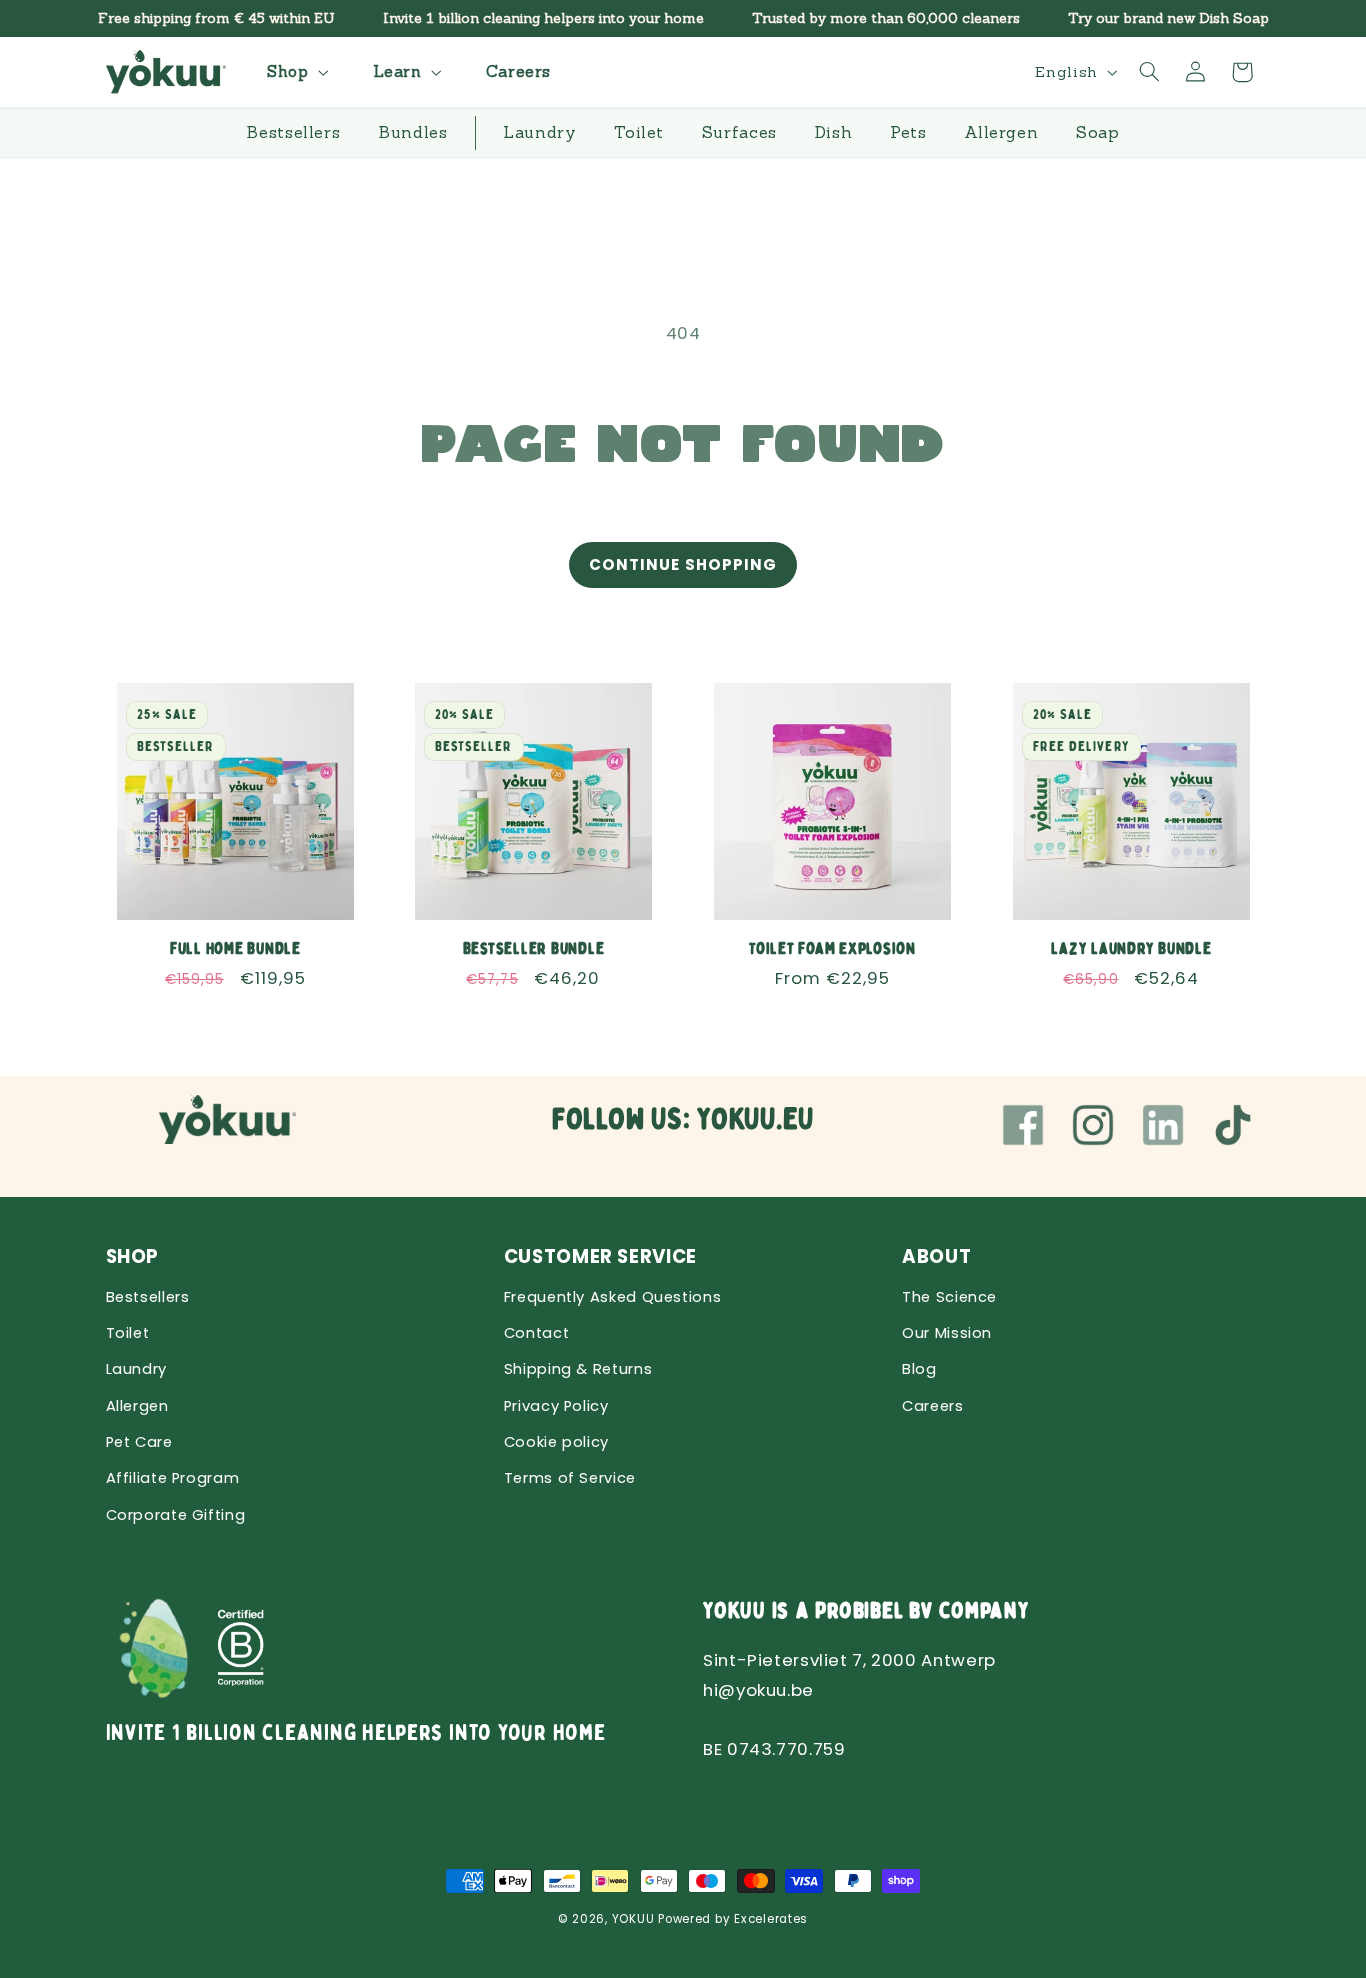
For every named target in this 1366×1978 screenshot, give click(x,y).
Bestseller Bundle (534, 948)
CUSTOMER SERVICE (600, 1256)
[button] (295, 71)
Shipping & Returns (578, 1369)
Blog (919, 1369)
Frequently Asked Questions (612, 1297)
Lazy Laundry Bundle (1131, 948)
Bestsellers (148, 1297)
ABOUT (936, 1256)
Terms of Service (570, 1478)
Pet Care (139, 1442)
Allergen (137, 1406)
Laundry (136, 1369)
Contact (536, 1333)
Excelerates (771, 1919)
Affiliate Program (173, 1478)
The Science (949, 1297)
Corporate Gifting (176, 1515)
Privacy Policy (556, 1406)
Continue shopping (683, 564)
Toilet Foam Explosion (832, 948)
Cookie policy (556, 1442)
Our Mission (947, 1333)
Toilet (128, 1333)
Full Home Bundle (234, 948)
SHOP (133, 1256)
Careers (932, 1406)
